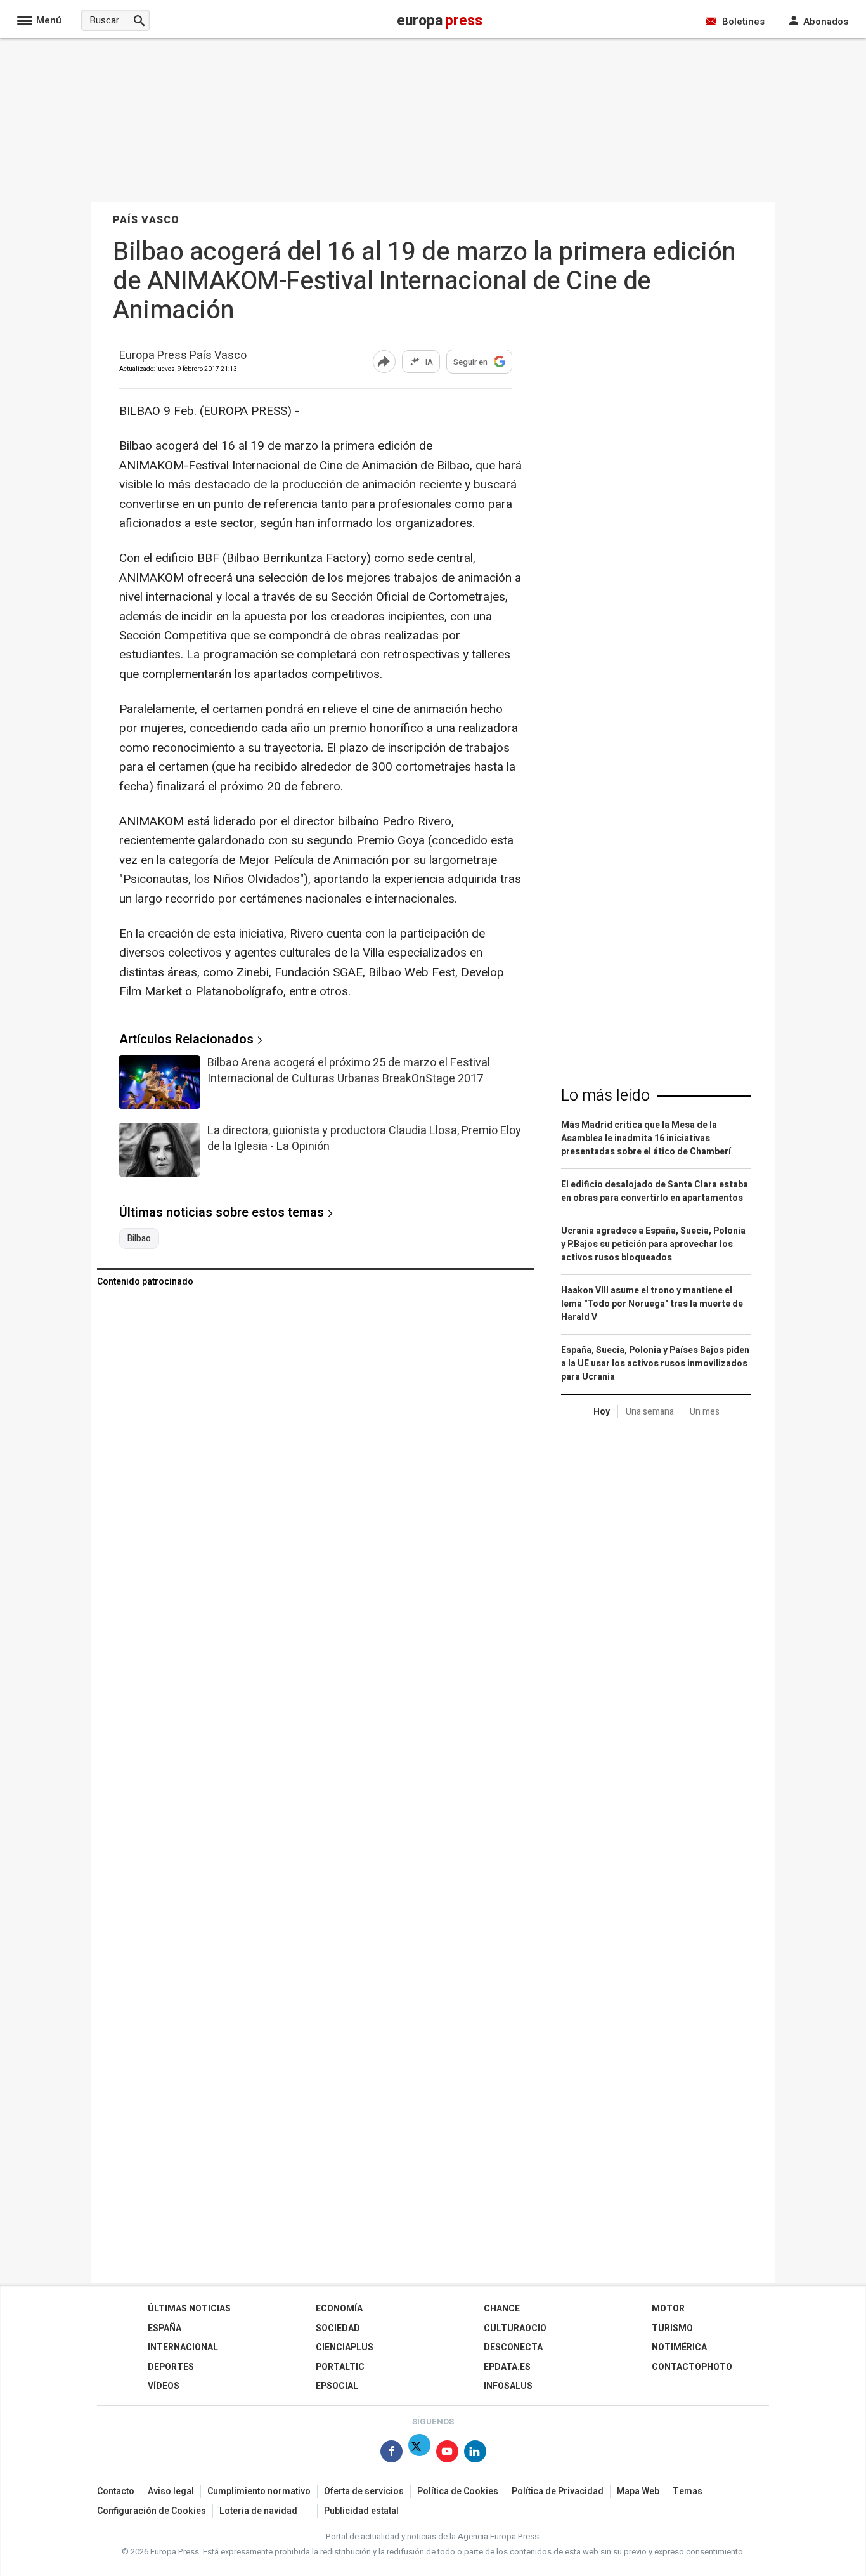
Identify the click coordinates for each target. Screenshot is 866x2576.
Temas (688, 2491)
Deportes (171, 2367)
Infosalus (508, 2386)
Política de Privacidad (558, 2491)
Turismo (672, 2328)
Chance (502, 2309)
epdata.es (507, 2367)
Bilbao (139, 1239)
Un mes (705, 1412)
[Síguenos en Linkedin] (475, 2454)
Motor (668, 2309)
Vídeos (164, 2386)
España (165, 2328)
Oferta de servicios (364, 2491)
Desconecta (513, 2347)
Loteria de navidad (258, 2511)
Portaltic (340, 2367)
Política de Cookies (458, 2491)
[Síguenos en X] (419, 2454)
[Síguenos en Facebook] (391, 2454)
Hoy (602, 1412)
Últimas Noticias (189, 2309)
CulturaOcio (515, 2328)
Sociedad (338, 2328)
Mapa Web (638, 2491)
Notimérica (679, 2347)
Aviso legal (171, 2491)
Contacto (116, 2491)
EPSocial (337, 2386)
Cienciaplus (345, 2347)
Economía (339, 2309)
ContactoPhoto (692, 2367)
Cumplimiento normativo (259, 2491)
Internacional (183, 2347)
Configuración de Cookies (152, 2511)
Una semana (650, 1412)
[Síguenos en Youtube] (447, 2454)
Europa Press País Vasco (183, 356)
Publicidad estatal (361, 2511)
